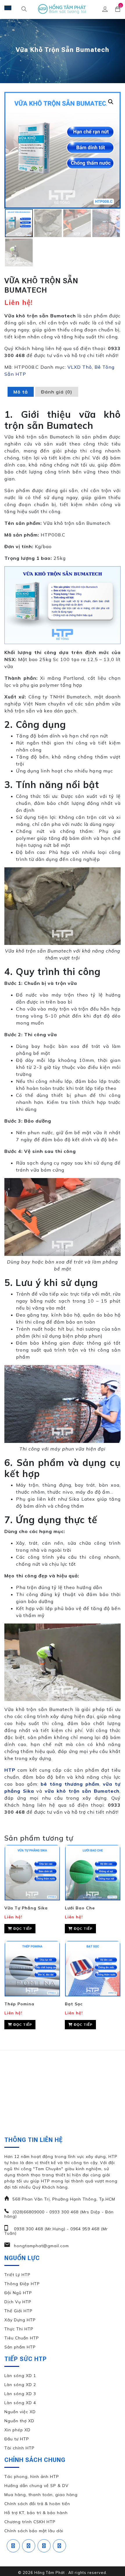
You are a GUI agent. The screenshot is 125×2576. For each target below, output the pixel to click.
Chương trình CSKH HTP (30, 2522)
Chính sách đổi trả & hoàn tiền (37, 2504)
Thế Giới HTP (18, 2311)
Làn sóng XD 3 (20, 2394)
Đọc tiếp (22, 1928)
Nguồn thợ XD (19, 2421)
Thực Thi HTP (19, 2329)
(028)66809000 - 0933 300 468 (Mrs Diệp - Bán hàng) (59, 2214)
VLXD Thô (80, 367)
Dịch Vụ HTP (18, 2302)
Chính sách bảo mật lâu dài (34, 2531)
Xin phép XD (17, 2430)
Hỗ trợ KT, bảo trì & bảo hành (36, 2513)
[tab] (21, 392)
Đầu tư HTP (17, 2439)
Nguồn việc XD (20, 2412)
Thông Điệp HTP (22, 2284)
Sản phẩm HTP (20, 2347)
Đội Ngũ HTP (18, 2293)
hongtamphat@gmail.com (41, 2246)
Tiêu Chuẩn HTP (22, 2338)
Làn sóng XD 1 (20, 2376)
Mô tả (21, 392)
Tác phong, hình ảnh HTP (32, 2477)
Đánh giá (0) (57, 392)
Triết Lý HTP (17, 2275)
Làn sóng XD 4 (20, 2403)
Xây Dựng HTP (20, 2320)
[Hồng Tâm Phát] (63, 9)
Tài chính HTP (19, 2448)
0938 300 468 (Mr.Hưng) (39, 2229)
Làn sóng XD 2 (20, 2385)
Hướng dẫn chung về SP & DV (36, 2486)
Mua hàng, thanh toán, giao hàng (41, 2495)
